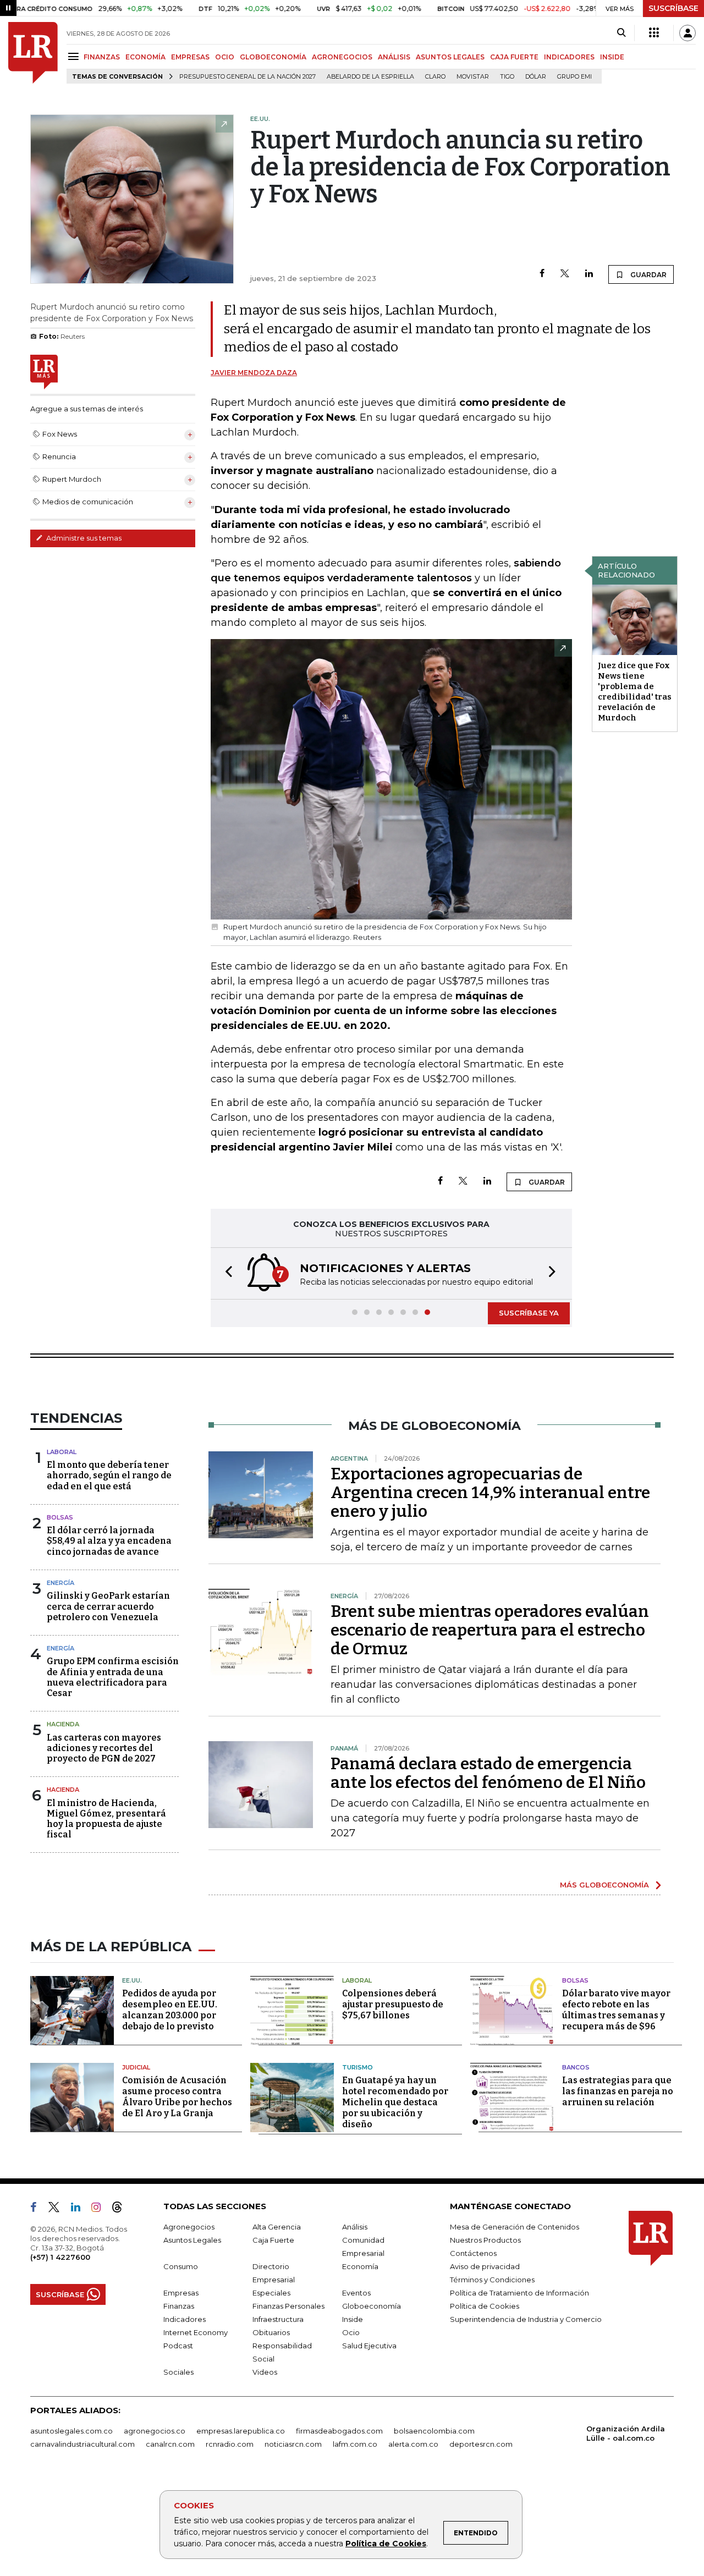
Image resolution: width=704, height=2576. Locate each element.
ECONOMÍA (145, 57)
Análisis (355, 2227)
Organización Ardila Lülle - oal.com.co (626, 2433)
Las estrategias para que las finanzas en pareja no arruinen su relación (618, 2091)
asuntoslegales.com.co (71, 2431)
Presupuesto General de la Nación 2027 (248, 77)
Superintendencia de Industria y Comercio (526, 2319)
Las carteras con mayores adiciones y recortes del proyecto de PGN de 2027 (104, 1748)
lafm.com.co (355, 2444)
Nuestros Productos (485, 2240)
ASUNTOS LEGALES (450, 57)
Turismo (358, 2067)
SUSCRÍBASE (673, 8)
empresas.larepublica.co (241, 2431)
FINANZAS (102, 57)
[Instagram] (100, 2209)
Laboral (62, 1452)
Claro (435, 77)
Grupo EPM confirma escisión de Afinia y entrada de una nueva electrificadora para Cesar (113, 1677)
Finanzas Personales (288, 2306)
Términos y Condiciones (492, 2280)
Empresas (181, 2293)
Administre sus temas (83, 538)
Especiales (271, 2293)
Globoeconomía (372, 2306)
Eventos (356, 2293)
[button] (226, 1273)
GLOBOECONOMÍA (273, 57)
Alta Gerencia (277, 2227)
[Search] (621, 33)
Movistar (473, 77)
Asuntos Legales (192, 2240)
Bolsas (60, 1517)
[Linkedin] (589, 274)
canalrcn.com (170, 2444)
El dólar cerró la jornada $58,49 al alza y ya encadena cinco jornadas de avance (109, 1541)
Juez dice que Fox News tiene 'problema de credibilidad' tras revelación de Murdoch (635, 692)
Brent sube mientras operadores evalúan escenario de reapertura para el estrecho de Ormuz (490, 1630)
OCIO (225, 57)
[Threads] (122, 2209)
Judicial (136, 2067)
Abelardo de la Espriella (370, 77)
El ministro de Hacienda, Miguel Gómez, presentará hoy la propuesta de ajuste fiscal (106, 1819)
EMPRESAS (190, 57)
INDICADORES (569, 57)
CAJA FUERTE (514, 57)
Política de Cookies (386, 2544)
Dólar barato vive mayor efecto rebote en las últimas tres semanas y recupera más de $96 (616, 2010)
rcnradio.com (230, 2444)
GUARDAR (648, 275)
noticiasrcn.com (293, 2444)
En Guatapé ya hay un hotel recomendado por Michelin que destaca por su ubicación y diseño (395, 2102)
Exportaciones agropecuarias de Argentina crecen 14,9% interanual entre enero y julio (490, 1493)
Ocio (351, 2332)
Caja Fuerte (273, 2240)
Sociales (178, 2372)
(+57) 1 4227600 (60, 2257)
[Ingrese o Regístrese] (687, 33)
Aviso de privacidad (485, 2266)
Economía (360, 2266)
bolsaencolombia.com (434, 2431)
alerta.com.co (413, 2444)
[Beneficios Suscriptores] (654, 33)
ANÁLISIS (394, 57)
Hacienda (63, 1724)
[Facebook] (542, 274)
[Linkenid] (80, 2209)
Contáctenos (473, 2253)
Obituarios (271, 2332)
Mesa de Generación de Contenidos (515, 2227)
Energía (61, 1583)
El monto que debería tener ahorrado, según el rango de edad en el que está (109, 1475)
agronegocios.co (155, 2431)
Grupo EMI (574, 77)
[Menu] (75, 56)
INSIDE (612, 57)
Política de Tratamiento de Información (519, 2293)
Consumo (181, 2266)
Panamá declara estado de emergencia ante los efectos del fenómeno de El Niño (488, 1773)
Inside (353, 2319)
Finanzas (179, 2306)
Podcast (178, 2346)
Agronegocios (189, 2227)
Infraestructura (278, 2319)
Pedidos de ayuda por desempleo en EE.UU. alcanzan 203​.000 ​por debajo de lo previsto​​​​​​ (170, 2010)
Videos (265, 2372)
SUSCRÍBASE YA (529, 1313)
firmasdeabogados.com (339, 2431)
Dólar (536, 77)
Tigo (507, 77)
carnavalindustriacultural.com (82, 2444)
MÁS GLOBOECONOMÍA (604, 1885)
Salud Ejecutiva (369, 2346)
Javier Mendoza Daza (254, 373)
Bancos (576, 2067)
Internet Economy (196, 2332)
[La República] (33, 53)
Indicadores (185, 2319)
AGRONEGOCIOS (342, 57)
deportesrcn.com (481, 2444)
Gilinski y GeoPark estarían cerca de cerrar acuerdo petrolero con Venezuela (108, 1606)
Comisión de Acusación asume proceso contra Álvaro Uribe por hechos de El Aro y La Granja (177, 2097)
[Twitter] (565, 274)
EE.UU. (132, 1980)
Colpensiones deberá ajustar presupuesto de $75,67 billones (393, 2004)
